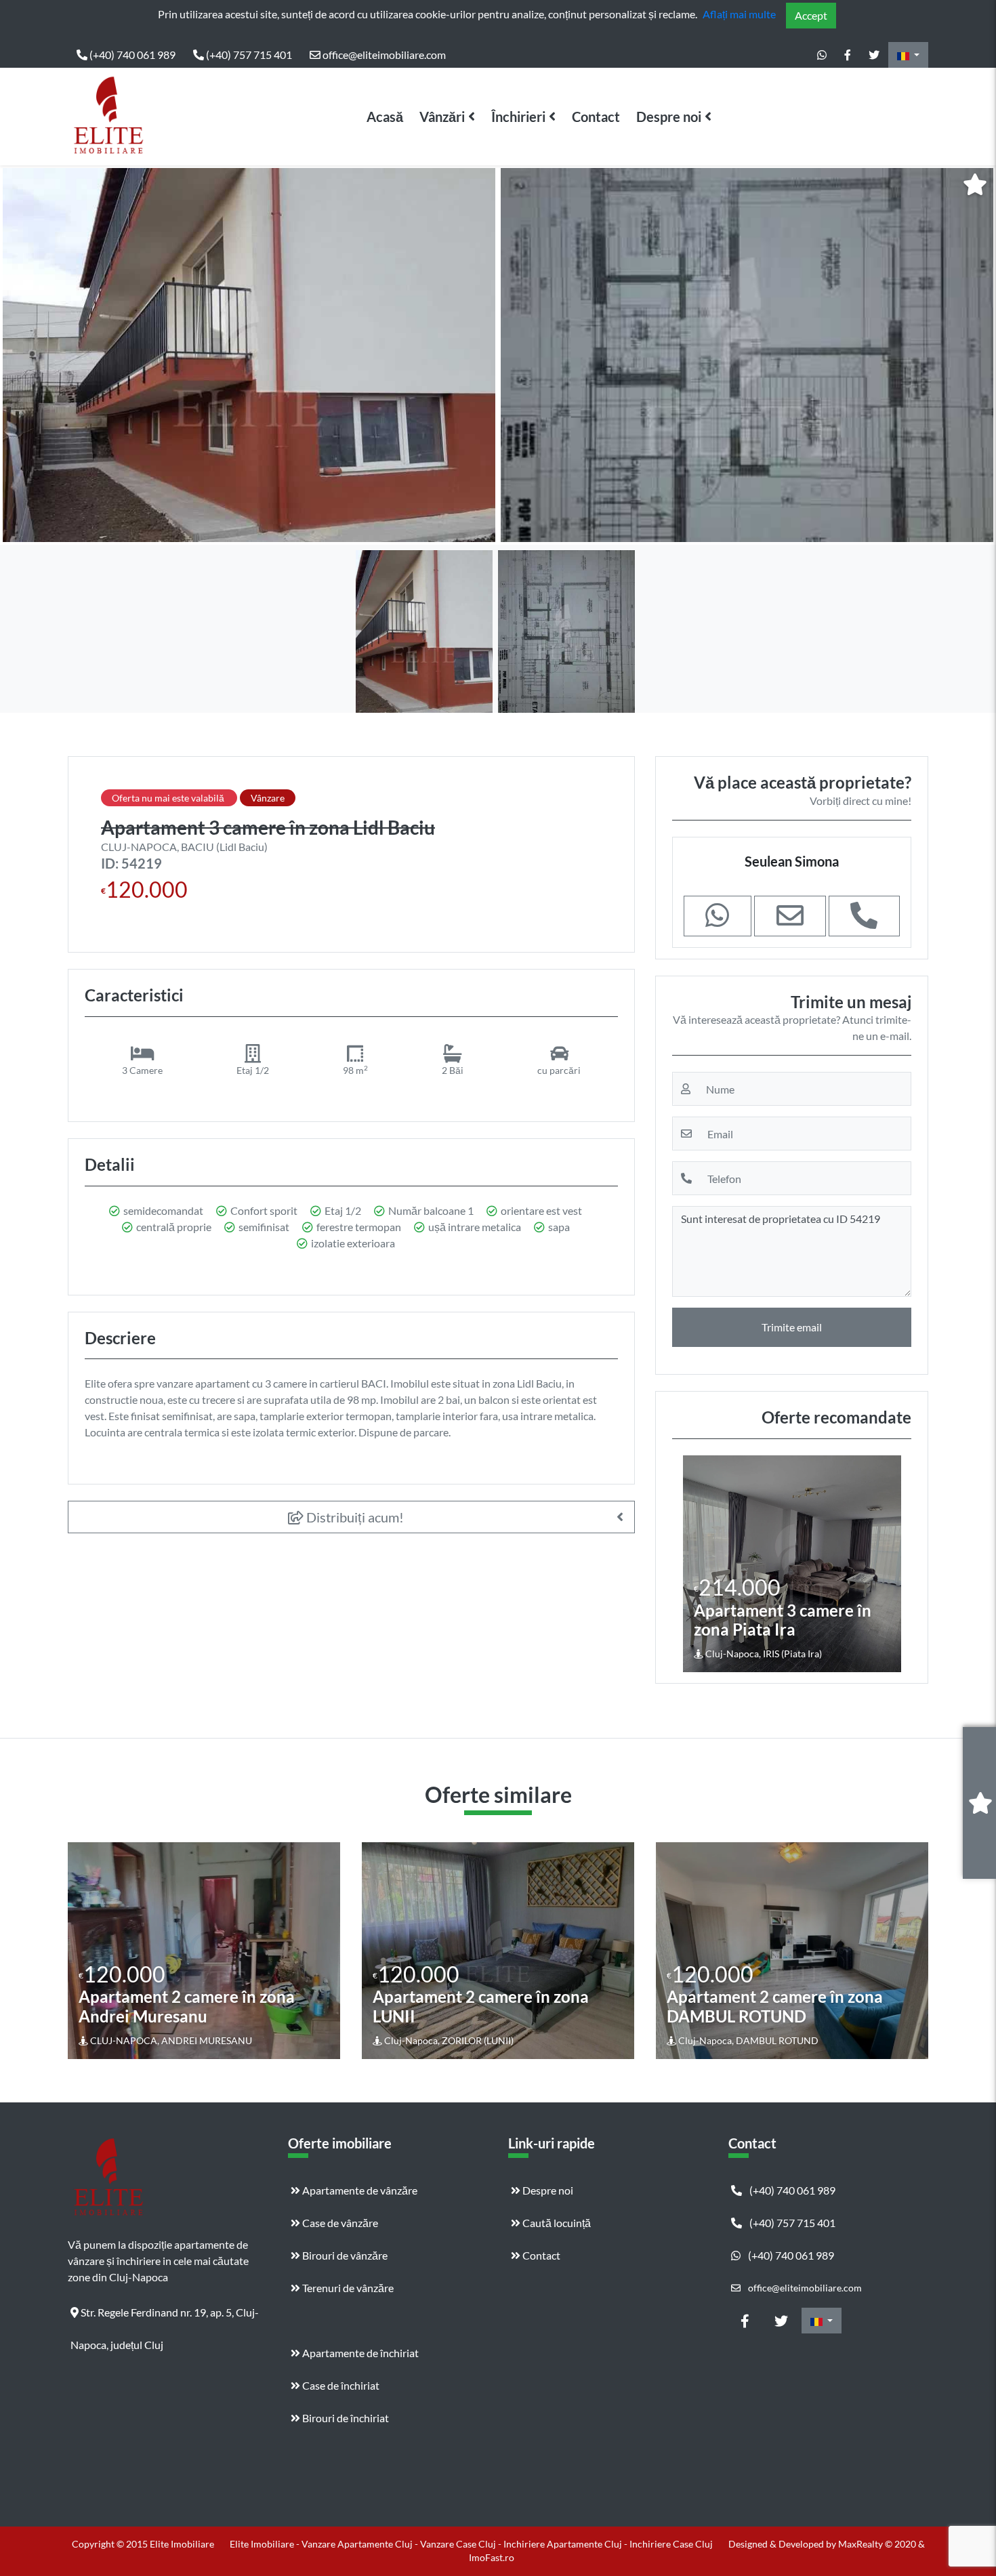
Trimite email (792, 1327)
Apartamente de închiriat (359, 2353)
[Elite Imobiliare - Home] (108, 117)
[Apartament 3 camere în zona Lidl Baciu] (249, 355)
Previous (696, 1564)
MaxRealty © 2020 (878, 2544)
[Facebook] (848, 55)
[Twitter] (874, 55)
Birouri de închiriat (345, 2418)
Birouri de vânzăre (344, 2255)
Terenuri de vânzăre (347, 2288)
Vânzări (442, 117)
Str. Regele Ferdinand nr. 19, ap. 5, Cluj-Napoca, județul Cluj (165, 2317)
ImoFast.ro (492, 2557)
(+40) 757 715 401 (248, 55)
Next (889, 1564)
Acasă (385, 117)
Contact (596, 117)
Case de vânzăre (339, 2223)
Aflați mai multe (739, 14)
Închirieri (518, 117)
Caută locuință (556, 2223)
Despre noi (669, 117)
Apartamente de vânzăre (359, 2190)
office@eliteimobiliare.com (383, 55)
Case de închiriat (340, 2385)
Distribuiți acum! (354, 1517)
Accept (811, 15)
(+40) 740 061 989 (131, 55)
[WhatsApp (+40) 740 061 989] (822, 55)
